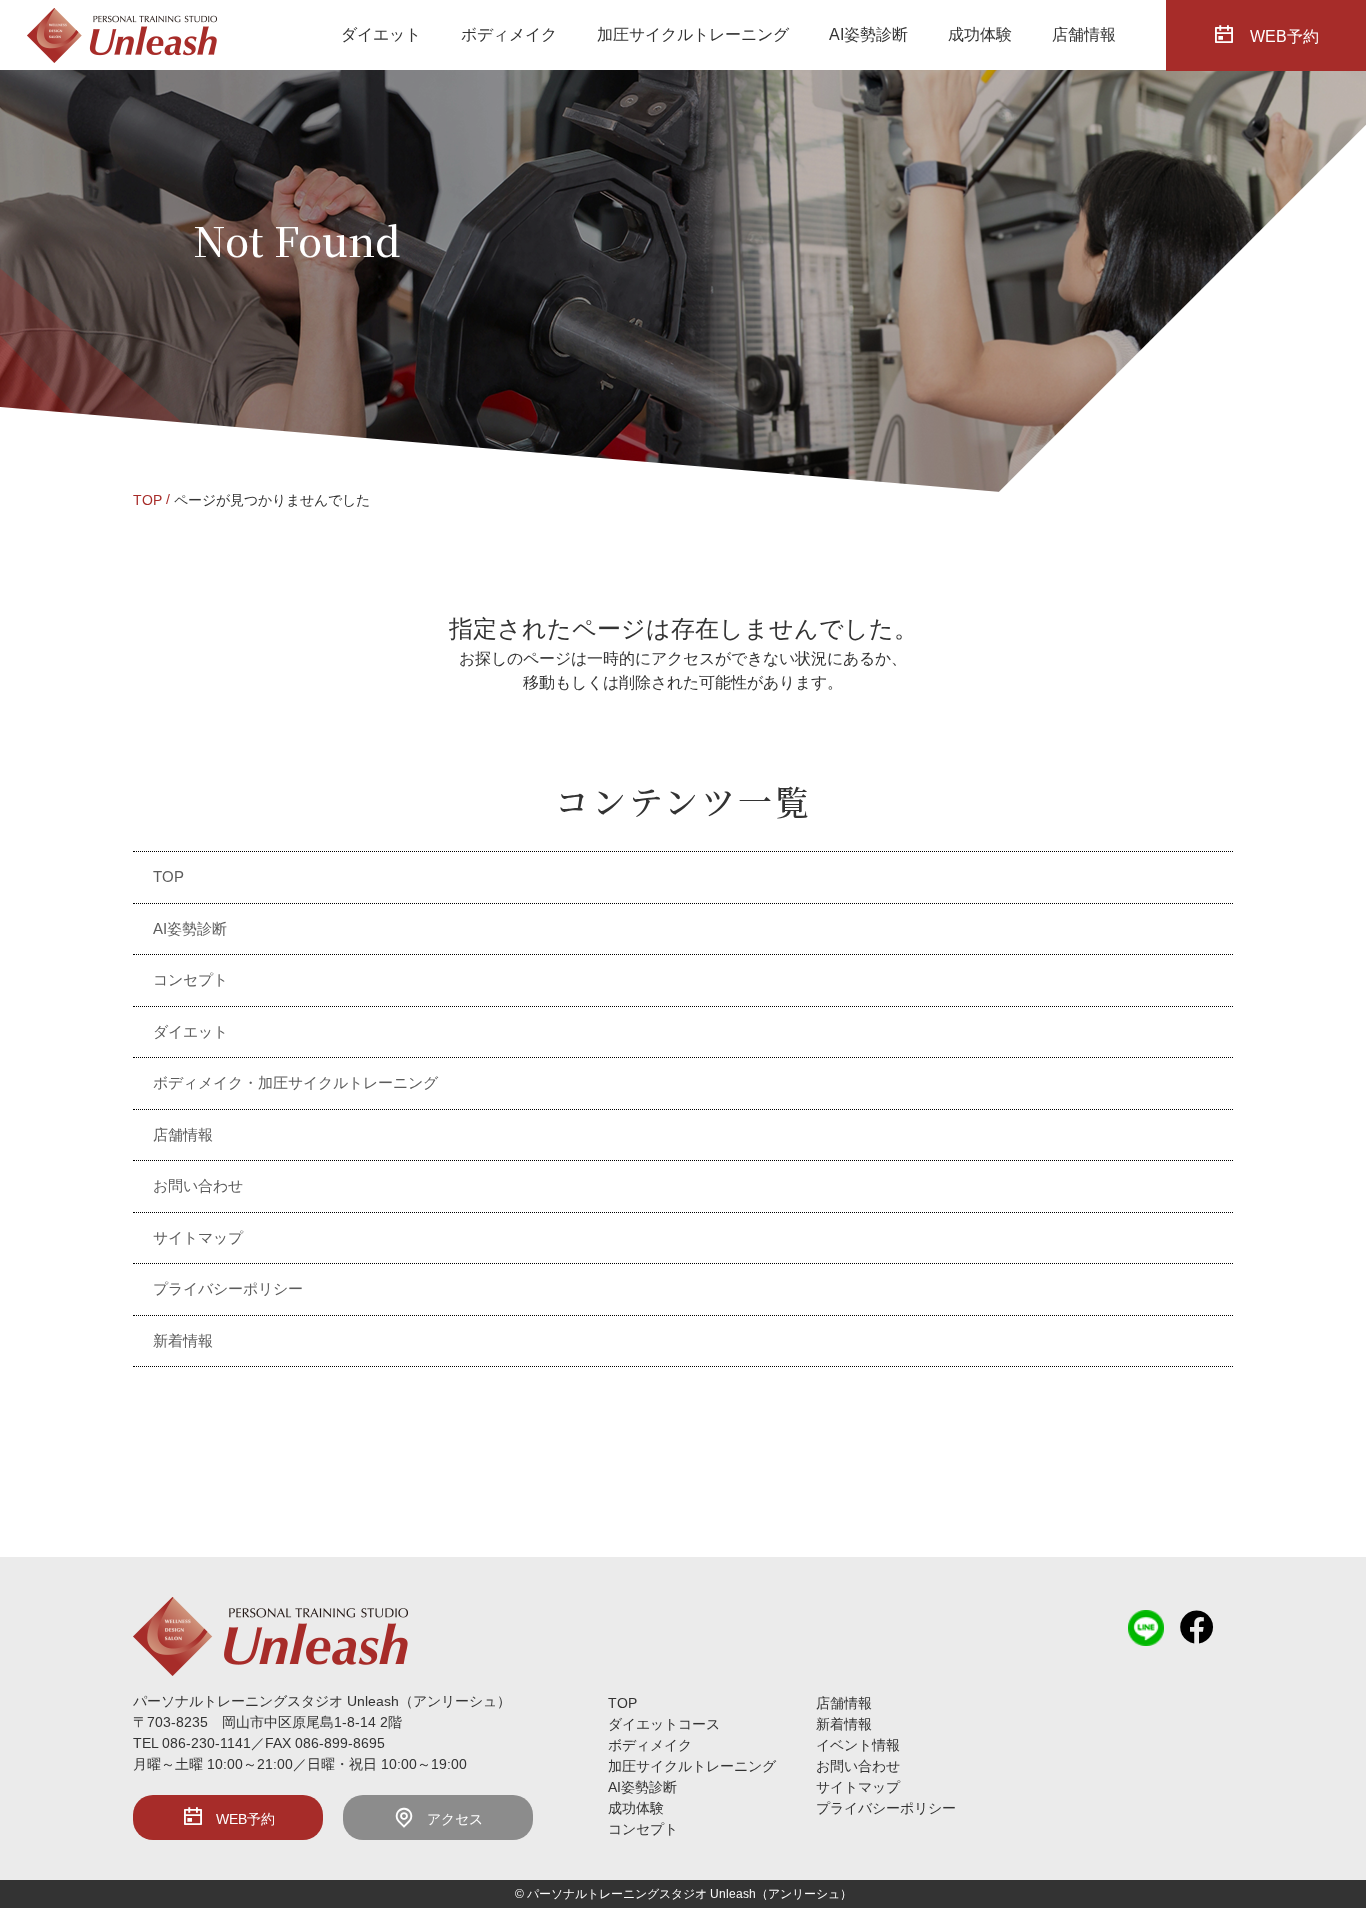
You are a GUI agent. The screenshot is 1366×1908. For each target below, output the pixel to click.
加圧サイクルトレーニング (693, 34)
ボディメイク (509, 34)
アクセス (455, 1819)
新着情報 (183, 1340)
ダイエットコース (664, 1724)
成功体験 (980, 34)
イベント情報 (858, 1745)
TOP (147, 500)
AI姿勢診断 (868, 34)
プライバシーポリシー (228, 1288)
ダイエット (381, 34)
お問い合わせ (198, 1185)
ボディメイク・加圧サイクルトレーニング (295, 1082)
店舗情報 (1084, 34)
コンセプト (190, 979)
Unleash (733, 1894)
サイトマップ (198, 1237)
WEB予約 (1284, 35)
